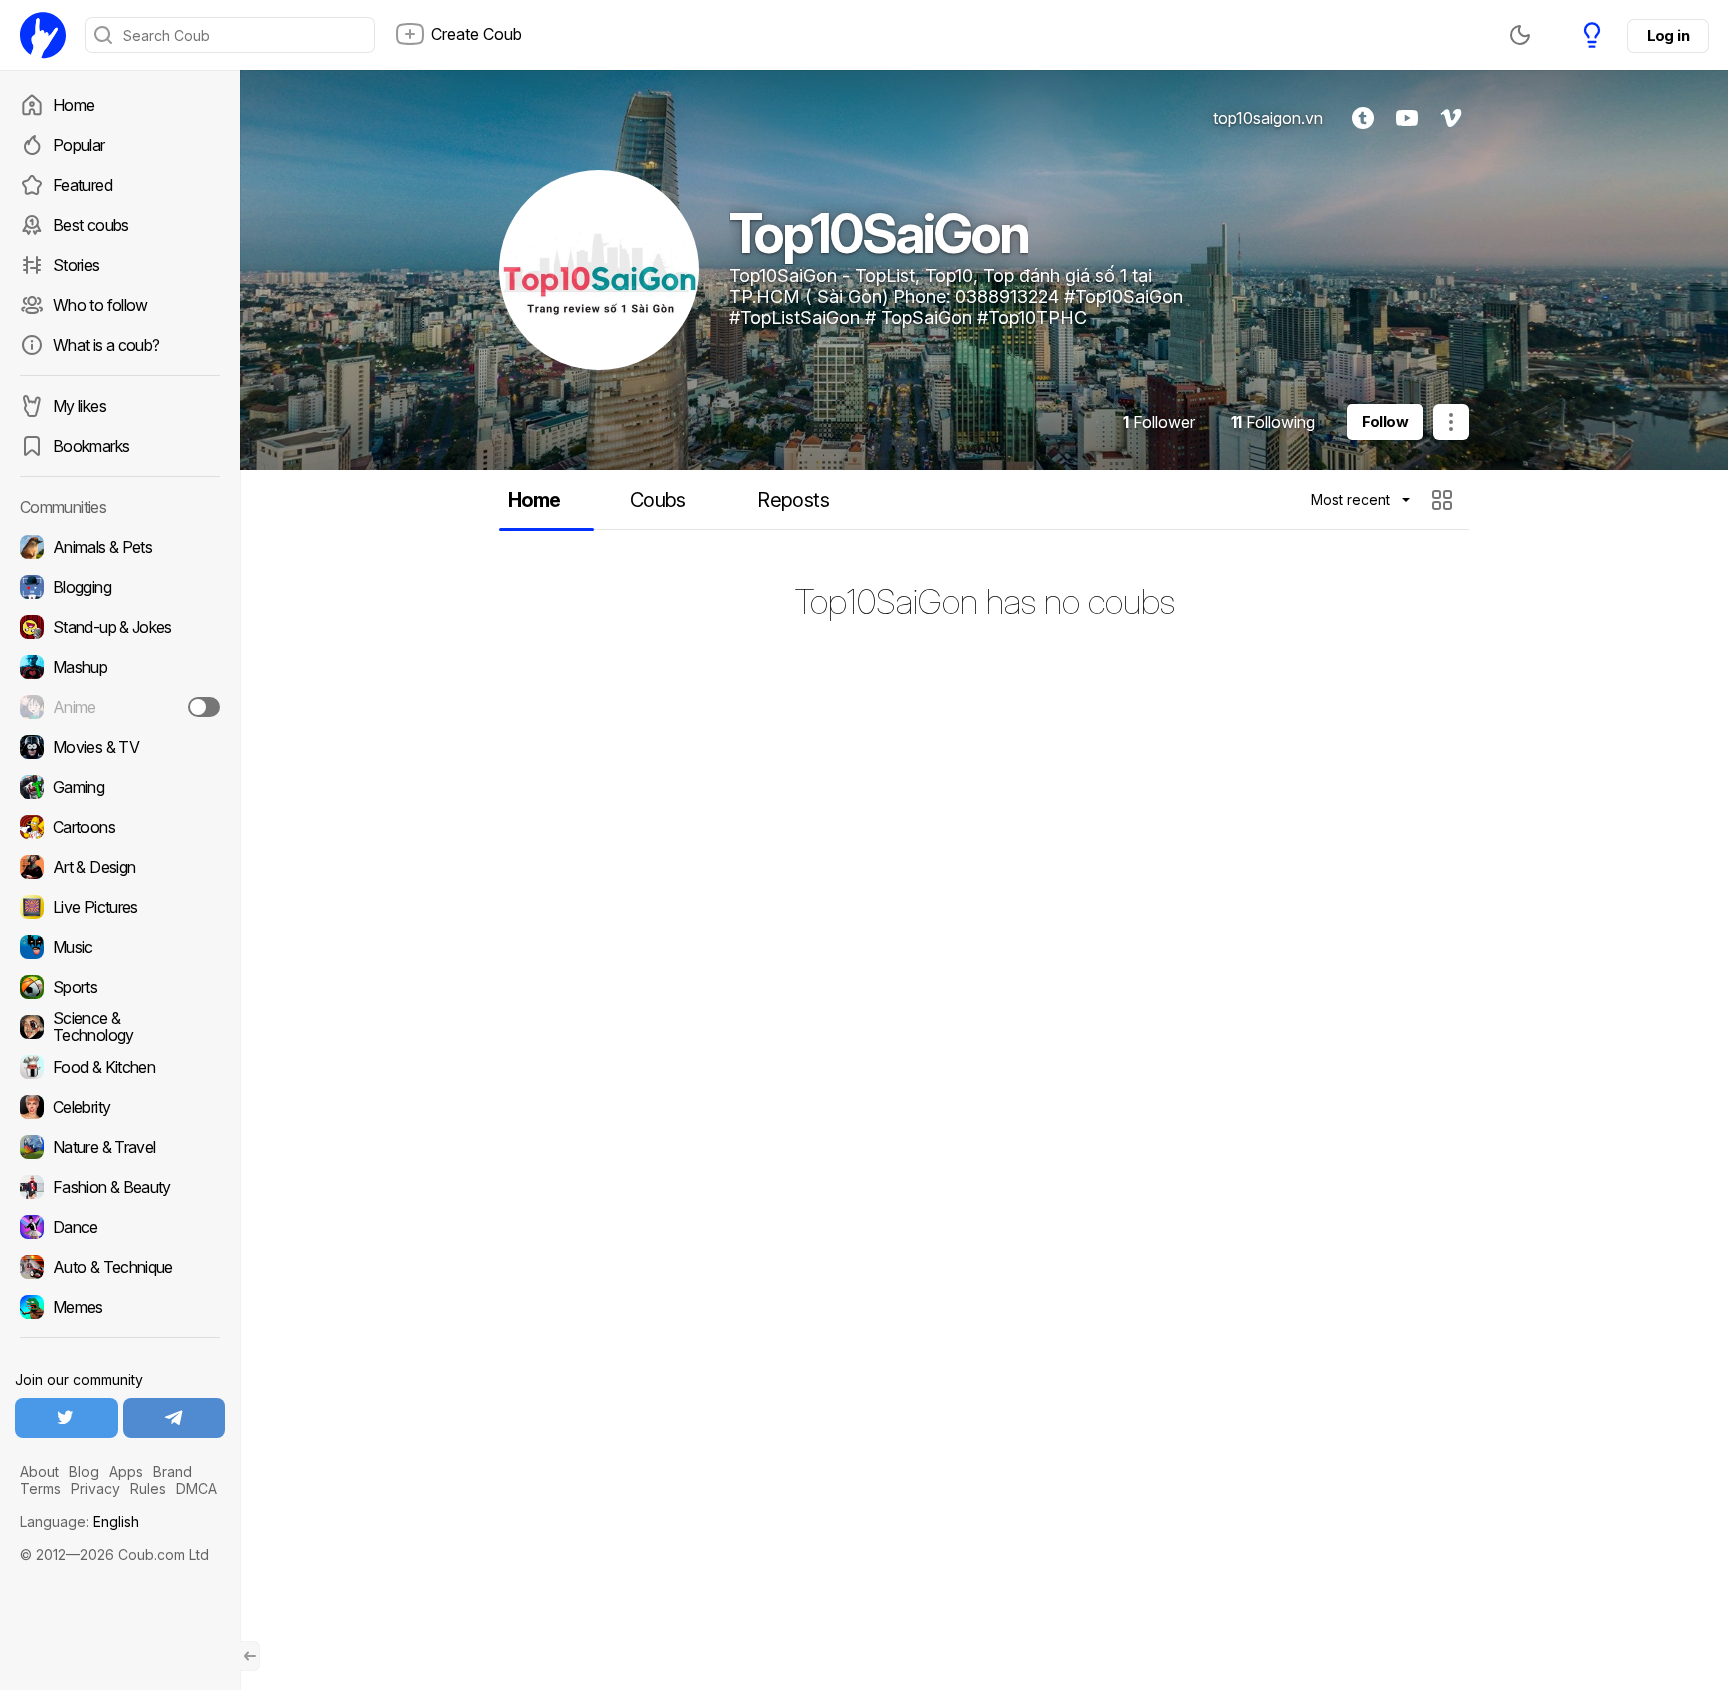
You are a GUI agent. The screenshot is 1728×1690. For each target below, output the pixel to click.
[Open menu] (1451, 422)
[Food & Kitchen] (120, 1067)
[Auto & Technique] (120, 1267)
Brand (172, 1471)
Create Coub (476, 34)
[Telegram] (174, 1418)
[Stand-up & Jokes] (120, 627)
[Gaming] (120, 787)
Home (73, 105)
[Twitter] (66, 1418)
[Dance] (120, 1227)
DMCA (196, 1488)
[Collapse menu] (250, 1656)
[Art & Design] (120, 867)
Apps (126, 1471)
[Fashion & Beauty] (120, 1187)
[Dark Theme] (1520, 35)
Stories (76, 265)
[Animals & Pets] (120, 547)
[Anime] (120, 707)
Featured (82, 185)
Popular (79, 145)
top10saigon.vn (1268, 118)
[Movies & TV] (120, 747)
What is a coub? (106, 345)
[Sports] (120, 987)
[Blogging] (120, 587)
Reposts (793, 500)
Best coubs (91, 225)
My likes (79, 406)
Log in (1668, 35)
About (39, 1471)
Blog (84, 1471)
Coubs (658, 500)
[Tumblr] (1363, 118)
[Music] (120, 947)
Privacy (95, 1488)
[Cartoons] (120, 827)
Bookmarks (91, 446)
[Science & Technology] (120, 1027)
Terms (40, 1488)
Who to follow (100, 305)
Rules (148, 1488)
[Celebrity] (120, 1107)
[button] (1444, 500)
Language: (79, 1521)
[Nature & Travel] (120, 1147)
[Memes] (120, 1307)
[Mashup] (120, 667)
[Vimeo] (1451, 118)
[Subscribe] (204, 707)
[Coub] (43, 35)
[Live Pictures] (120, 907)
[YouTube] (1407, 118)
